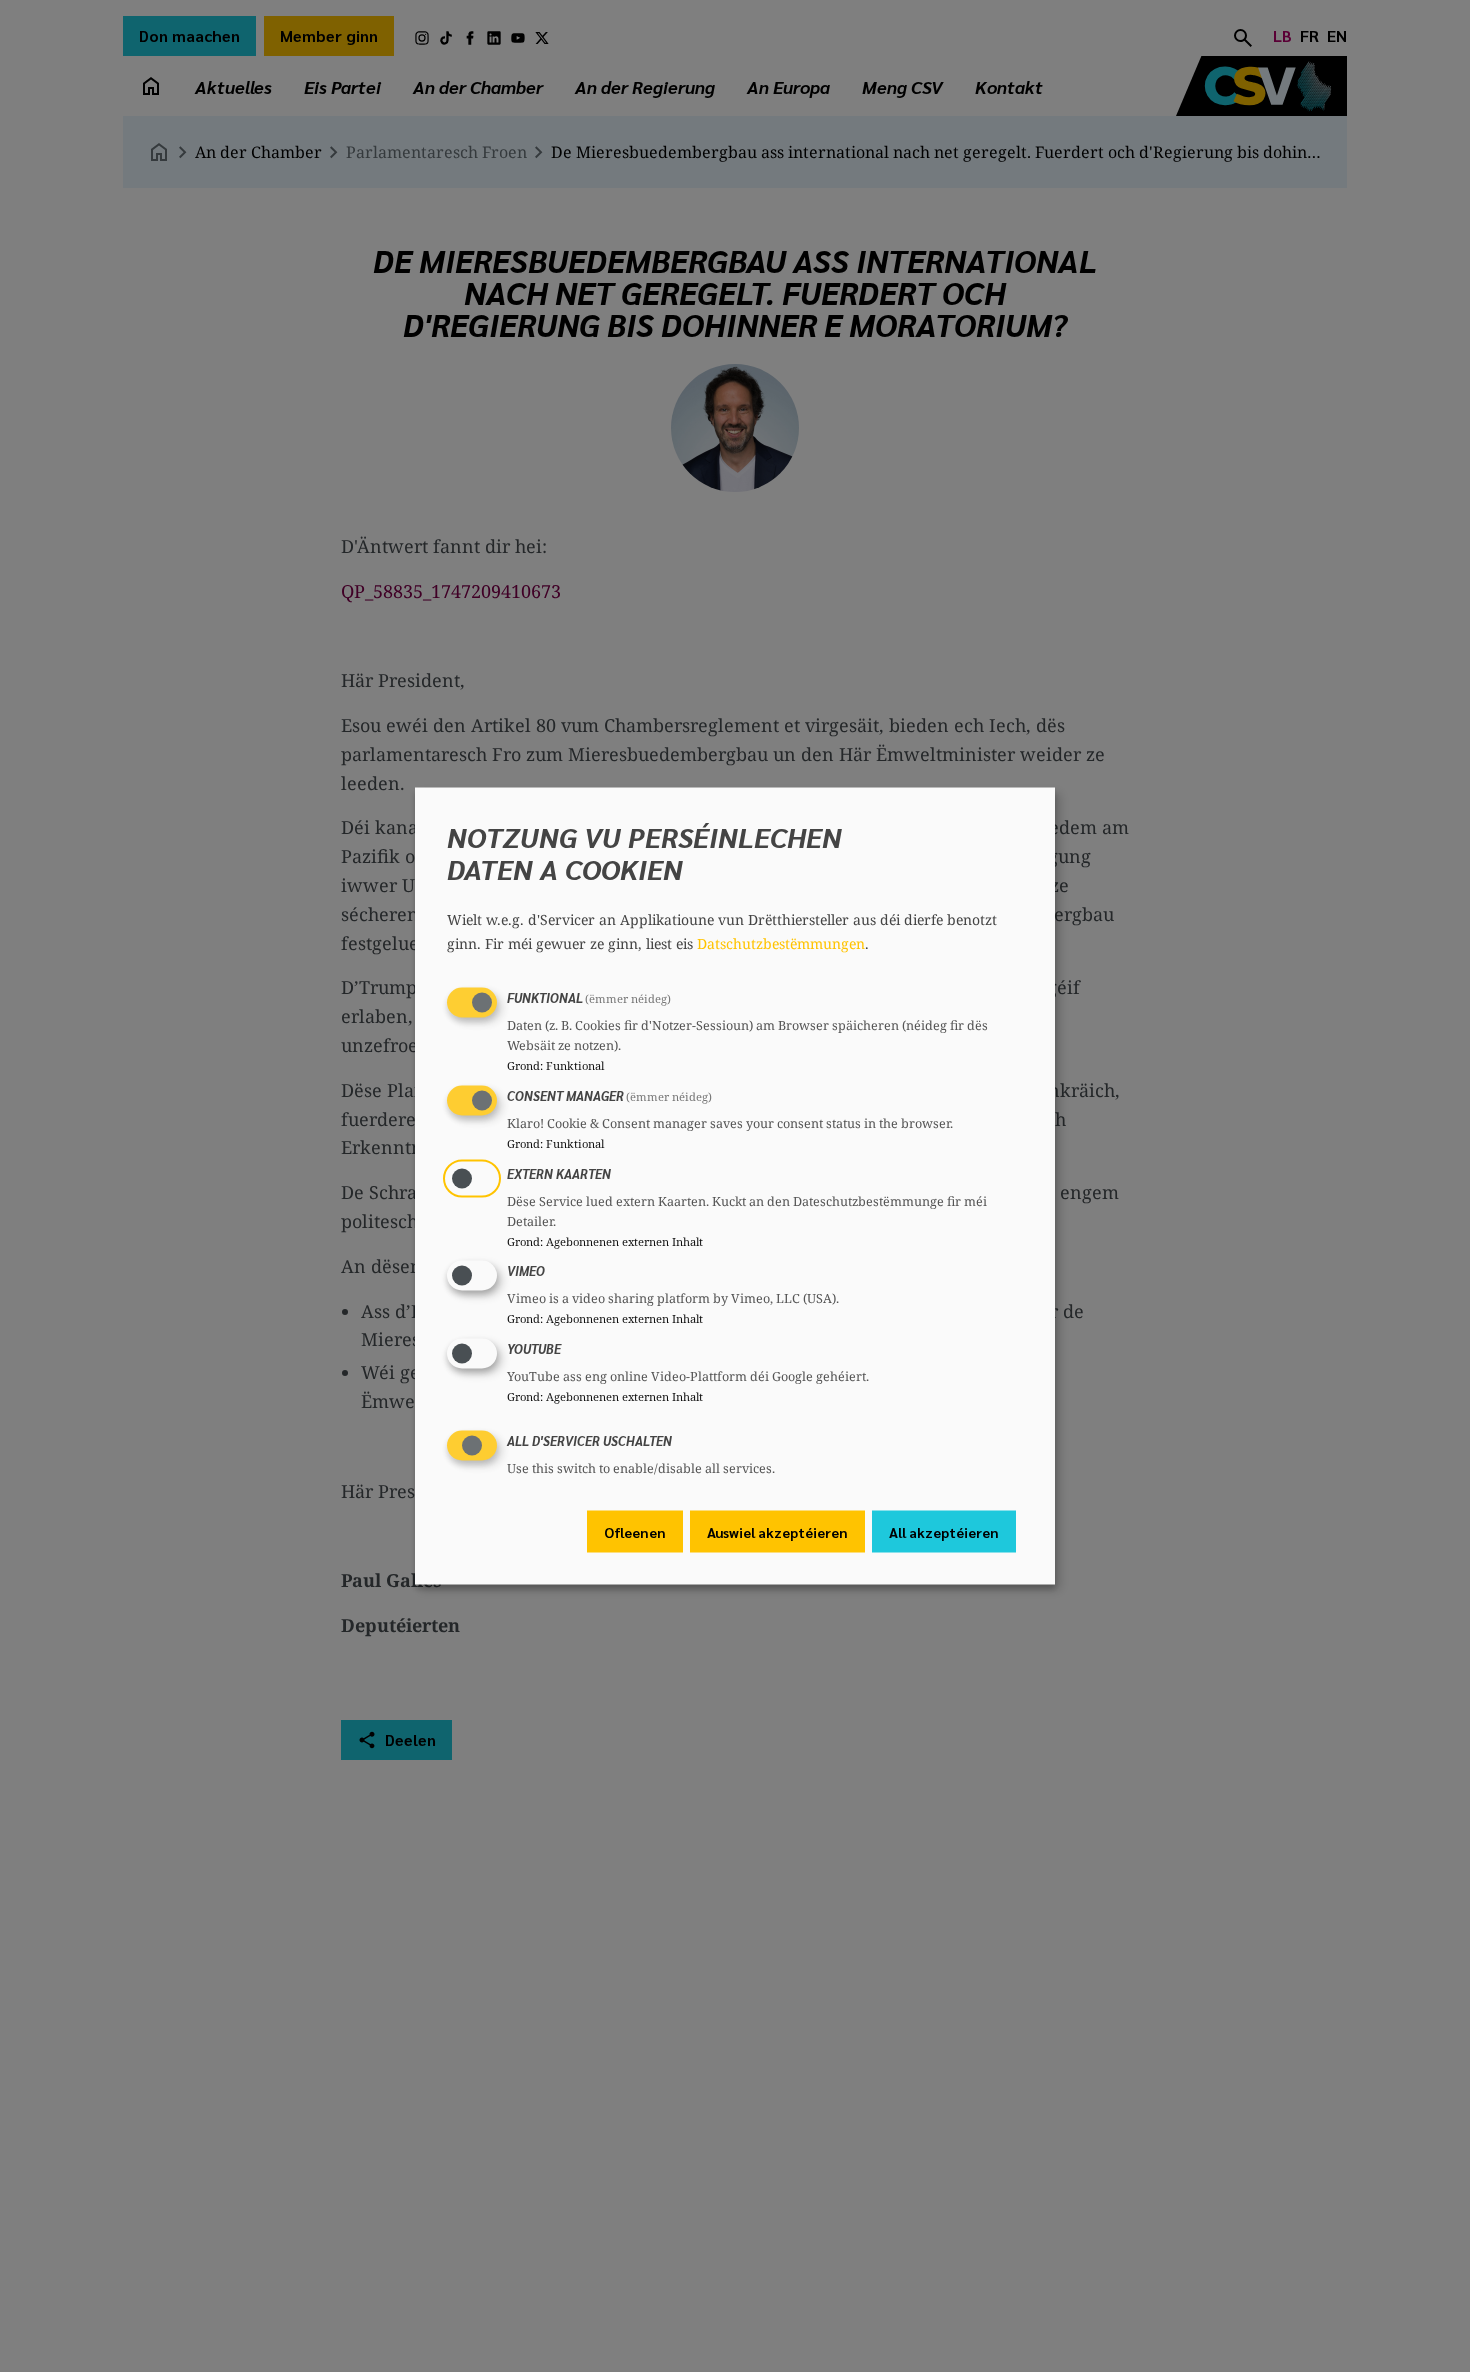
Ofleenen (635, 1531)
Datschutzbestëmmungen (781, 943)
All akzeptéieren (944, 1531)
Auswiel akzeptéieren (777, 1531)
